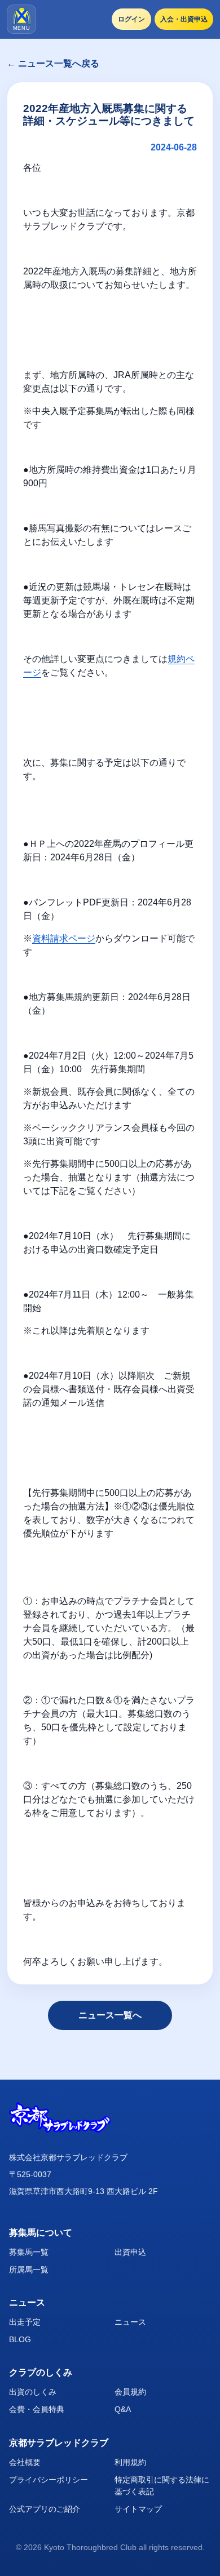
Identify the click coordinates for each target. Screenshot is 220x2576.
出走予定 (25, 2322)
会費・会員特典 (37, 2409)
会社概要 (25, 2462)
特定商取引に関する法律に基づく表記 (162, 2486)
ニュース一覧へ (110, 2015)
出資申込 (130, 2252)
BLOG (20, 2339)
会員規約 (130, 2392)
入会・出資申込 (184, 19)
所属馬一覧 (29, 2269)
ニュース (130, 2322)
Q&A (123, 2409)
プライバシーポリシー (49, 2480)
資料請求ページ (64, 938)
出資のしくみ (33, 2392)
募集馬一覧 (29, 2252)
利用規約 (130, 2462)
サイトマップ (138, 2509)
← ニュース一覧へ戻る (53, 63)
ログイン (131, 19)
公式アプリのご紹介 (45, 2509)
